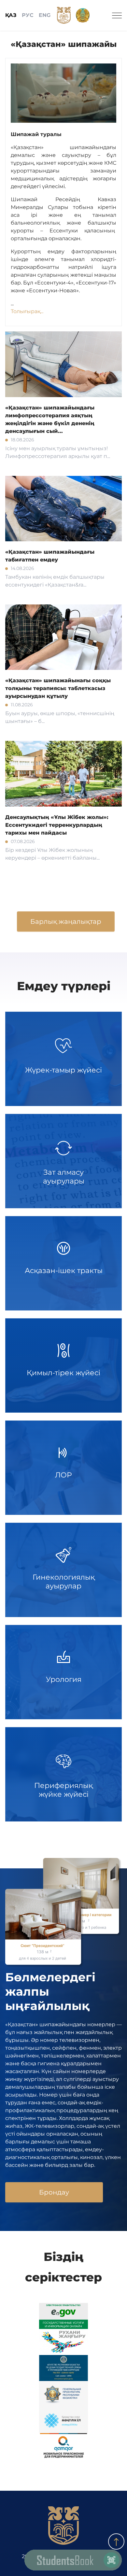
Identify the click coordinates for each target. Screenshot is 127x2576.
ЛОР (63, 1475)
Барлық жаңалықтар (66, 921)
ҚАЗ (11, 15)
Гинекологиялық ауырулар (64, 1581)
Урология (64, 1679)
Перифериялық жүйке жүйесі (63, 1790)
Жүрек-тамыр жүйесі (63, 1070)
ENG (45, 15)
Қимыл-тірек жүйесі (63, 1373)
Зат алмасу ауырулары (64, 1177)
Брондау (54, 2192)
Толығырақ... (27, 311)
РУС (28, 15)
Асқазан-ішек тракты (64, 1271)
